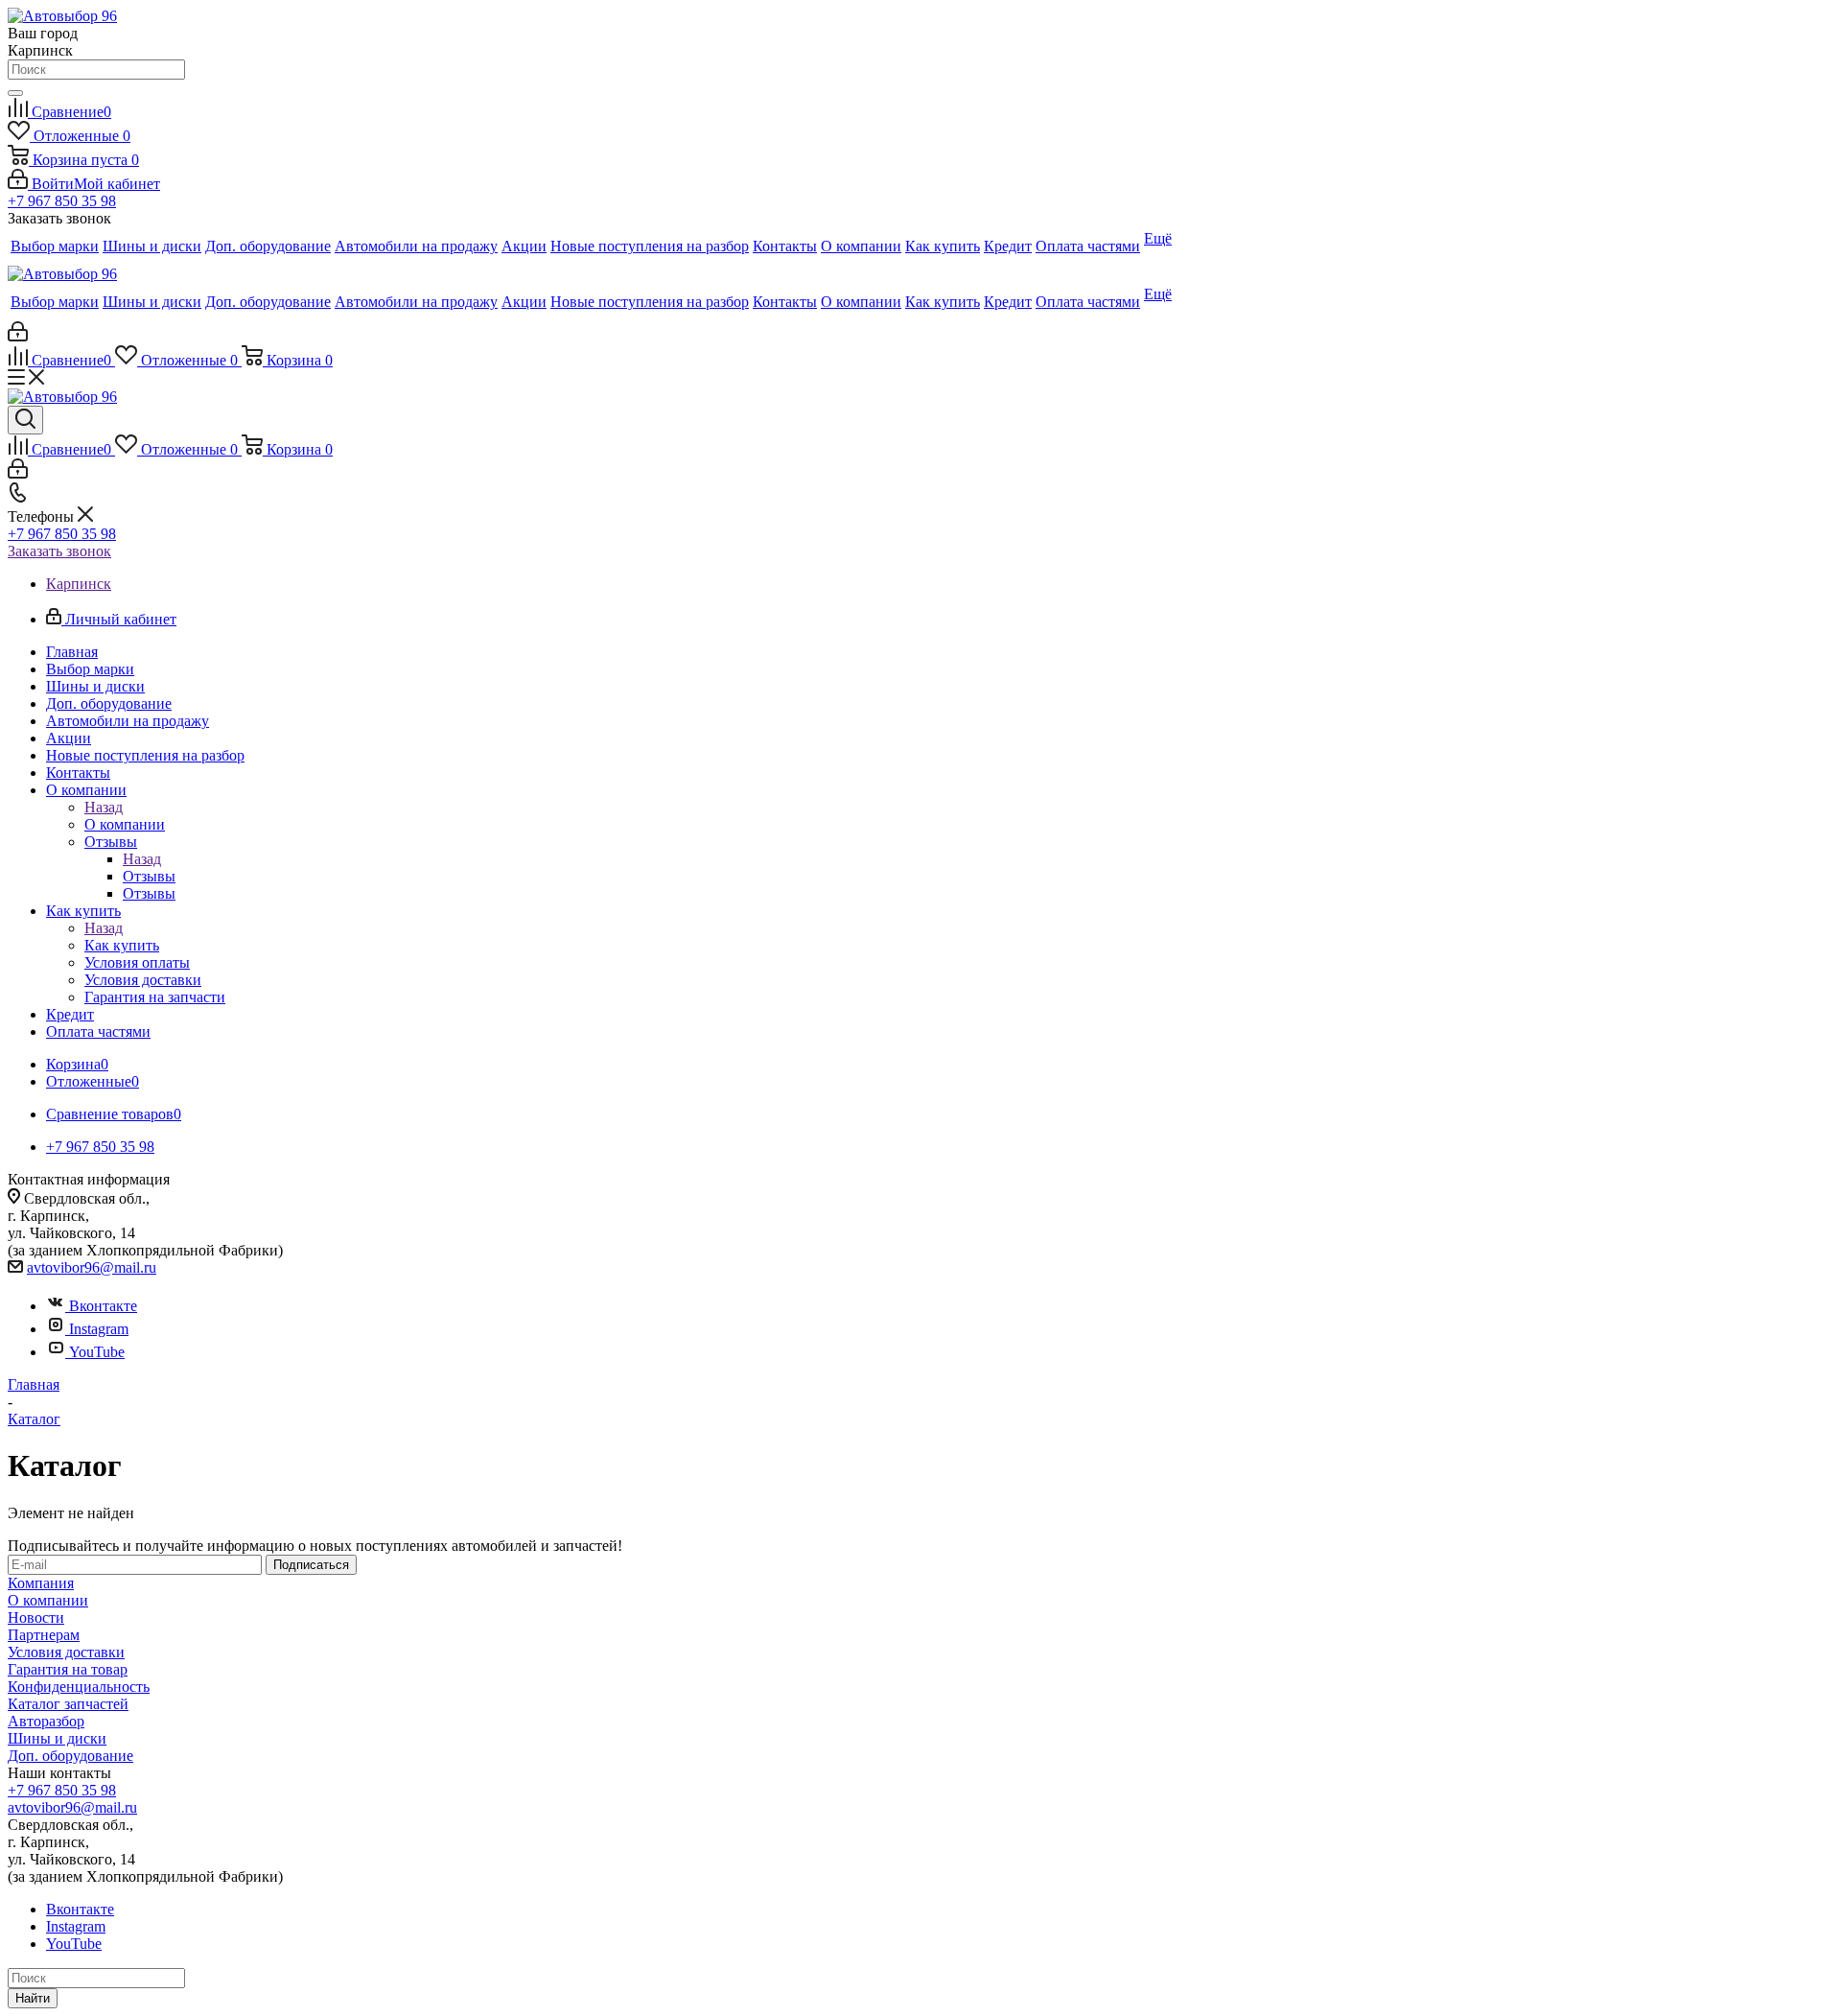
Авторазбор (46, 1721)
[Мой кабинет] (18, 336)
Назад (104, 807)
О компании (125, 824)
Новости (36, 1617)
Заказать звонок (59, 551)
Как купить (122, 945)
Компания (41, 1583)
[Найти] (15, 93)
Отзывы (149, 876)
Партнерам (44, 1635)
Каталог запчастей (68, 1704)
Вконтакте (103, 1306)
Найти (33, 1998)
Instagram (99, 1329)
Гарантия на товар (68, 1669)
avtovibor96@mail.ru (92, 1267)
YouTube (97, 1352)
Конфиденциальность (79, 1687)
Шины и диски (57, 1738)
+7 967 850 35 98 (62, 201)
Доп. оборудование (70, 1756)
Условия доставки (66, 1652)
